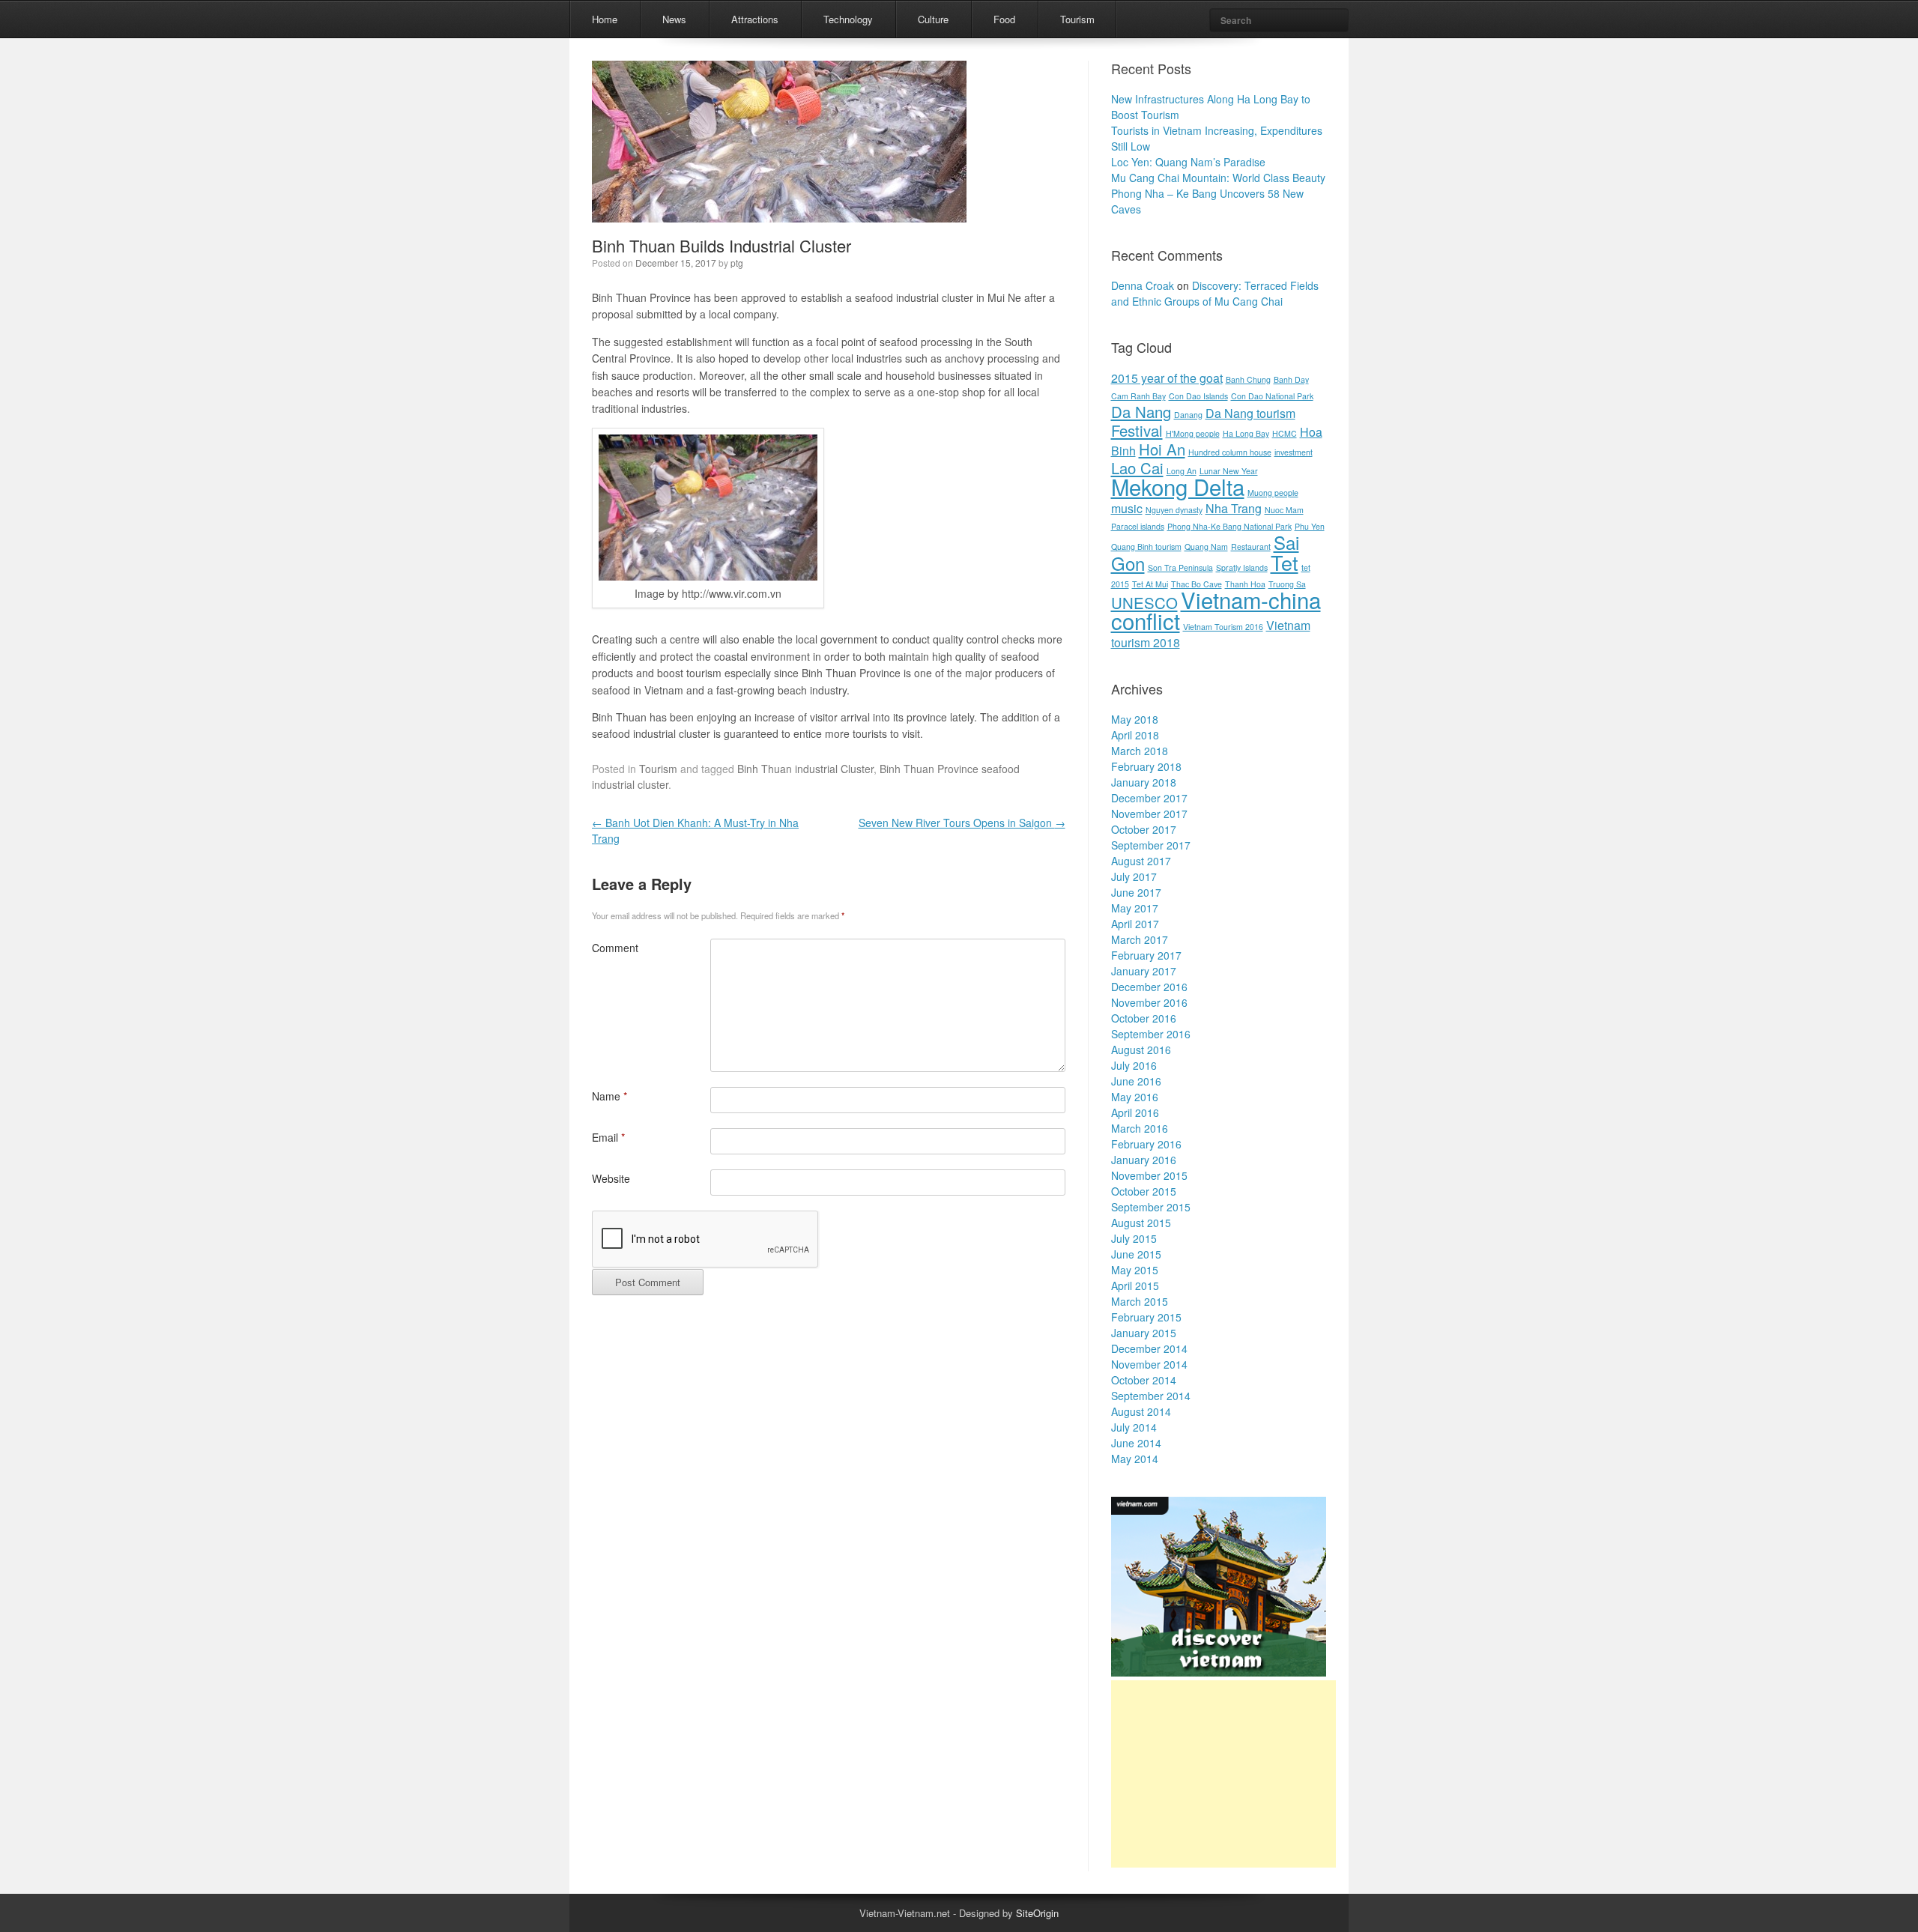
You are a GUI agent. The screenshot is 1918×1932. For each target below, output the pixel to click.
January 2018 (1144, 782)
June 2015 (1136, 1254)
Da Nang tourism (1250, 413)
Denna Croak (1143, 285)
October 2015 (1144, 1191)
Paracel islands (1138, 526)
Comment (615, 948)
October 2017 (1144, 829)
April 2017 (1135, 924)
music (1127, 508)
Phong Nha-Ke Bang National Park (1229, 526)
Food (1004, 19)
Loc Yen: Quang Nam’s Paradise (1188, 162)
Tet (1285, 562)
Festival (1137, 430)
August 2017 (1141, 861)
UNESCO (1144, 603)
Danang (1188, 415)
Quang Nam (1206, 546)
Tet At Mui (1150, 584)
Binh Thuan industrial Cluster (805, 769)
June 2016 (1136, 1081)
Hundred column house (1230, 452)
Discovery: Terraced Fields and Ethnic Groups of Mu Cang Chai (1215, 293)
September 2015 (1151, 1207)
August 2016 (1141, 1050)
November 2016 (1149, 1002)
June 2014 (1136, 1443)
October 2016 (1144, 1018)
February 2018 (1146, 766)
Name (609, 1096)
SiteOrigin (1037, 1913)
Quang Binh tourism (1146, 546)
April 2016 (1135, 1112)
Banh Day (1291, 379)
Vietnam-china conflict (1216, 610)
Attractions (755, 19)
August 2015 (1141, 1223)
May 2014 (1135, 1459)
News (674, 19)
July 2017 (1134, 876)
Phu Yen (1310, 526)
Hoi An (1162, 449)
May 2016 (1135, 1097)
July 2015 (1134, 1238)
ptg (737, 263)
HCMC (1285, 433)
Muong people (1273, 493)
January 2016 (1144, 1160)
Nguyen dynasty (1174, 510)
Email (608, 1137)
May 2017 (1135, 908)
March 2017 (1140, 939)
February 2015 (1146, 1317)
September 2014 (1151, 1396)
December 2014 (1149, 1348)
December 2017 (1149, 798)
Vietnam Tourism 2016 (1223, 627)
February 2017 (1146, 955)
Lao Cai (1137, 468)
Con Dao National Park (1272, 396)
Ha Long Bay (1246, 433)
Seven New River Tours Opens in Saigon (962, 823)
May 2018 (1135, 719)
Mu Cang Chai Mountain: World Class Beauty (1218, 178)
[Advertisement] (1223, 1774)
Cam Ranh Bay (1138, 396)
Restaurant (1251, 546)
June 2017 (1136, 892)
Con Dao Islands (1198, 396)
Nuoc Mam (1284, 510)
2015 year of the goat (1167, 378)
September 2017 (1151, 845)
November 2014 (1149, 1364)
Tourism (1077, 19)
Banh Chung (1248, 379)
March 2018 (1140, 751)
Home (605, 19)
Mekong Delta (1178, 486)
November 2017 (1149, 814)
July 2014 (1134, 1427)
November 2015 (1149, 1175)
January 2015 (1144, 1333)
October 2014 (1144, 1380)
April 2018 (1135, 735)
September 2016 (1151, 1034)
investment (1294, 452)
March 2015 (1140, 1301)
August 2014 (1141, 1411)
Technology (848, 19)
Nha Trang (1234, 508)
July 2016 (1134, 1065)
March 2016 (1140, 1128)
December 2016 (1149, 987)
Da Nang (1141, 412)
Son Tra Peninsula (1180, 567)
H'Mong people (1193, 433)
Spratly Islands (1242, 567)
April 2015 (1135, 1286)
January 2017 (1144, 971)
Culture (933, 19)
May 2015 (1135, 1270)
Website (611, 1178)
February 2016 (1146, 1144)
